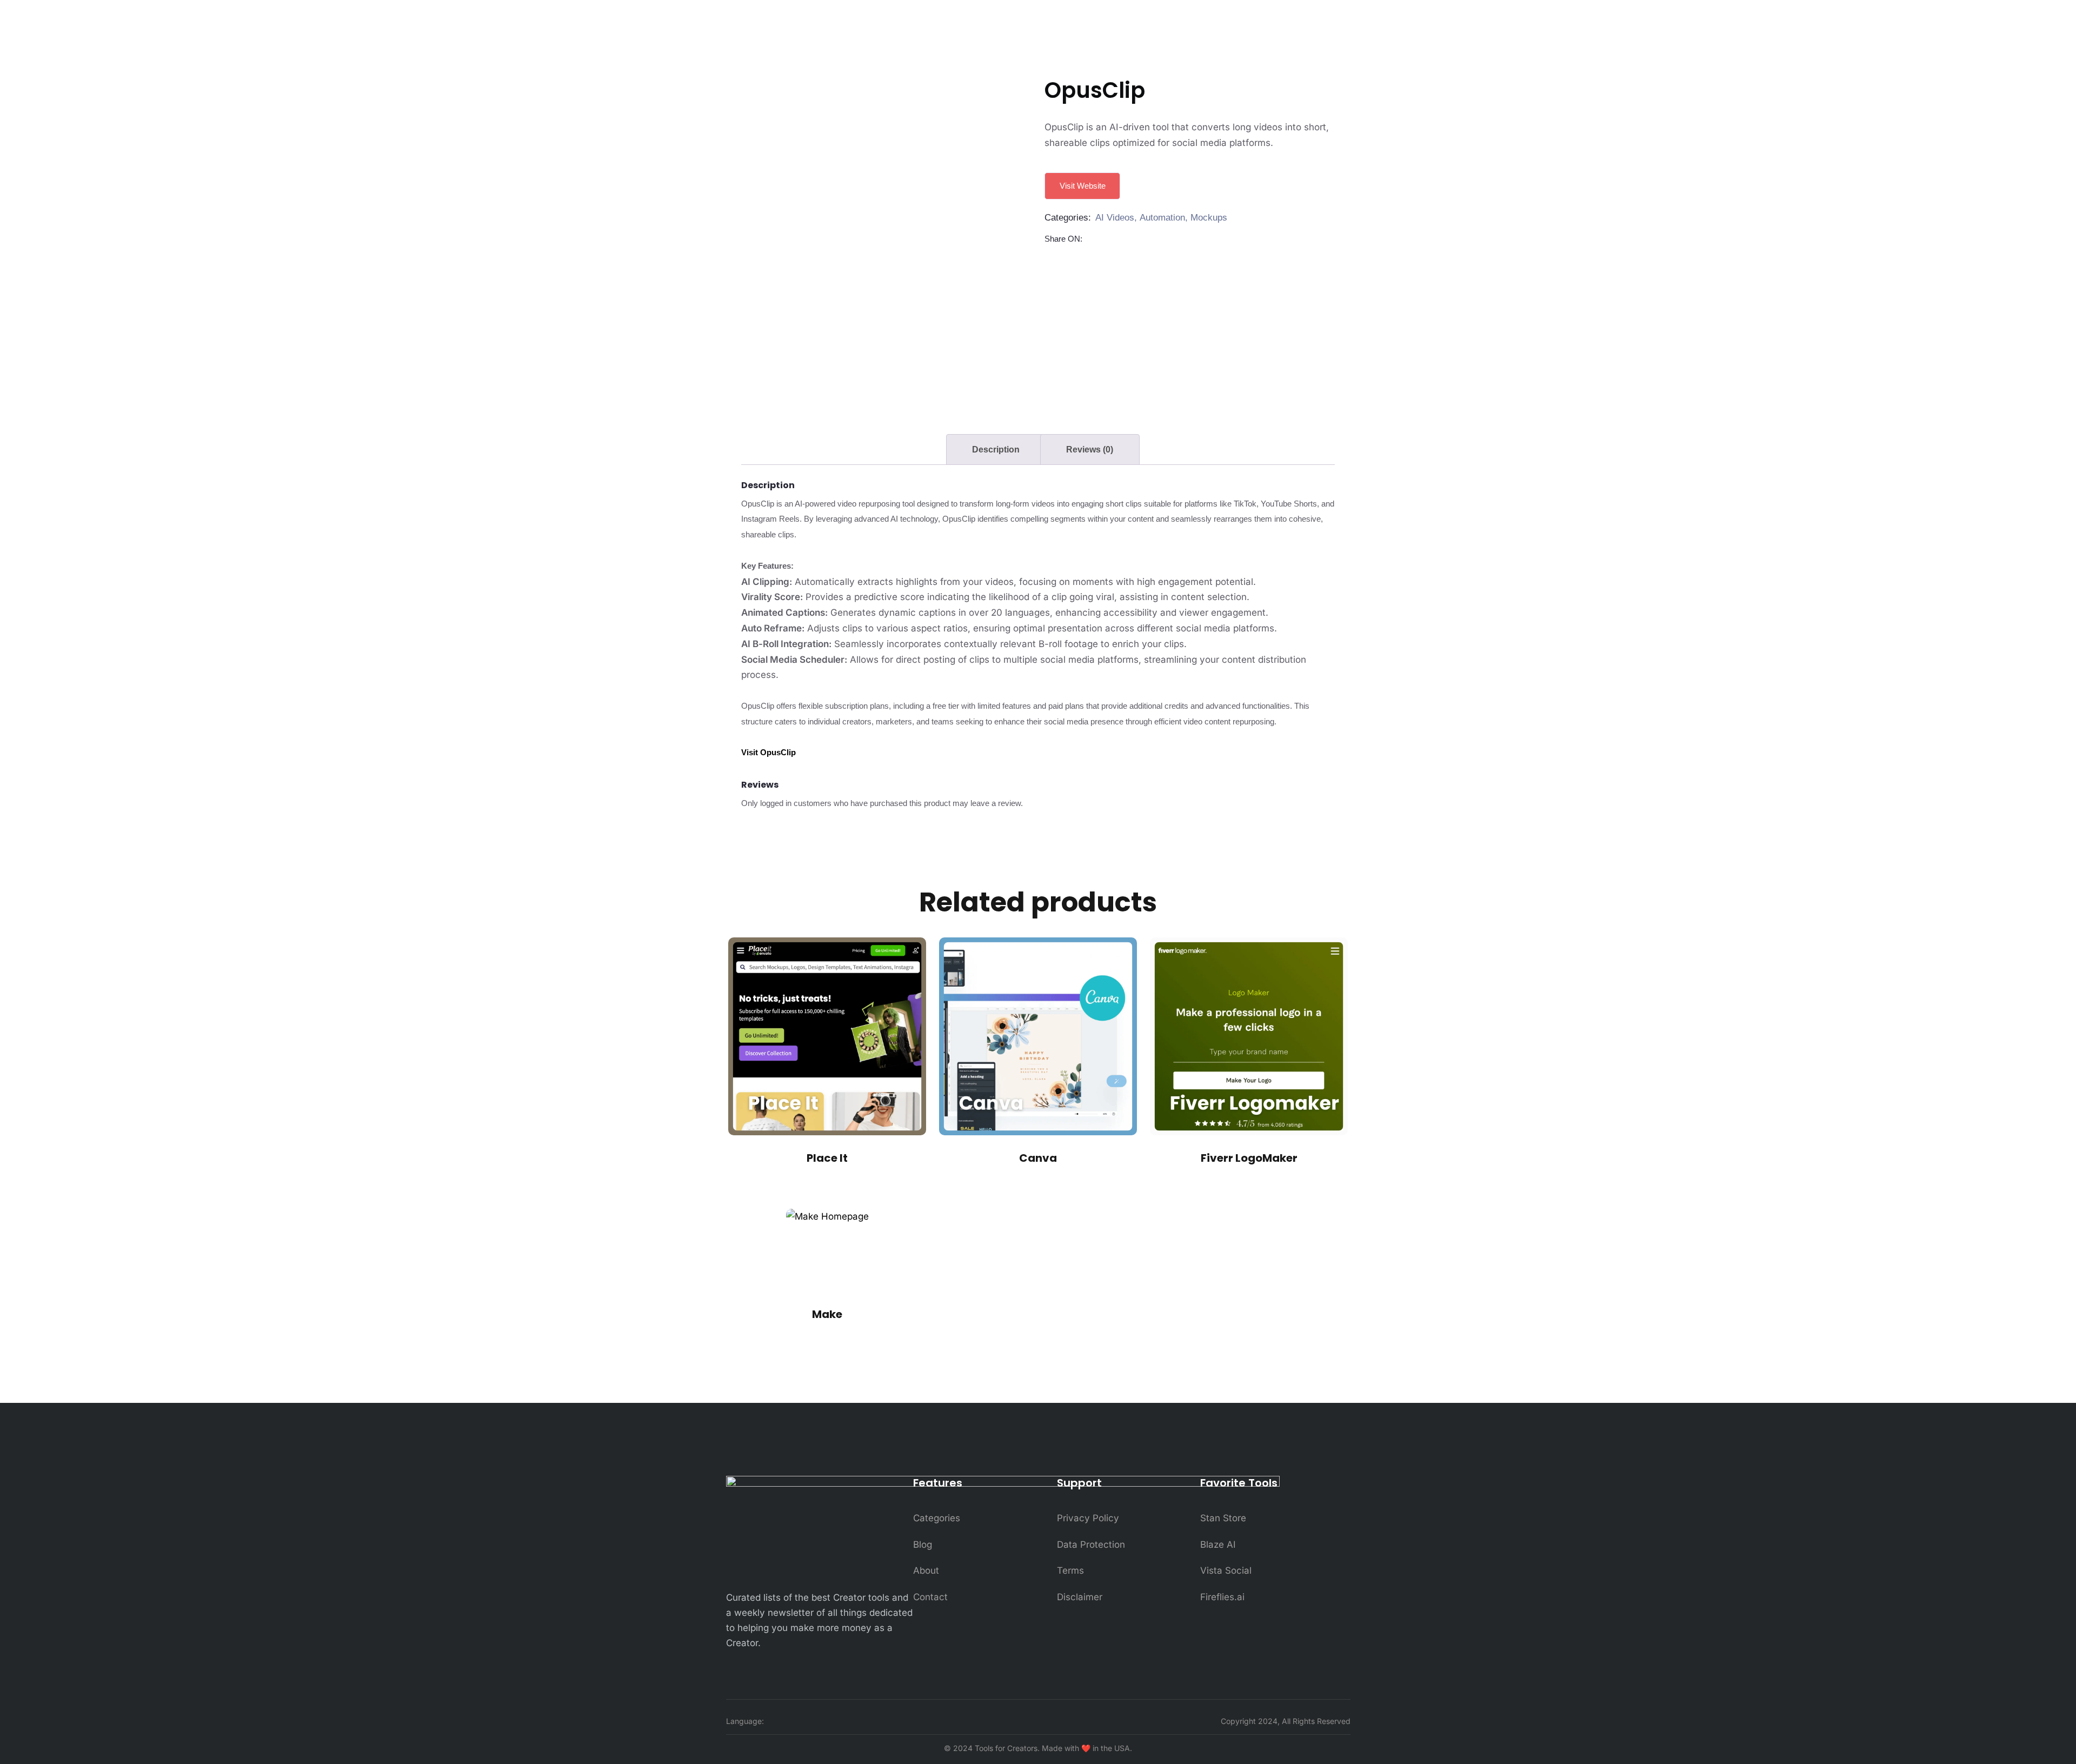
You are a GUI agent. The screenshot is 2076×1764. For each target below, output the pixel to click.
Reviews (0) (1090, 450)
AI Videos (1115, 218)
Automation (1162, 218)
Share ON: (1063, 239)
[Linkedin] (1132, 240)
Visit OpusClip (768, 752)
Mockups (1209, 218)
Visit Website (1083, 186)
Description (996, 450)
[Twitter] (1106, 240)
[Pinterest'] (1119, 240)
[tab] (996, 450)
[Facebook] (1093, 240)
